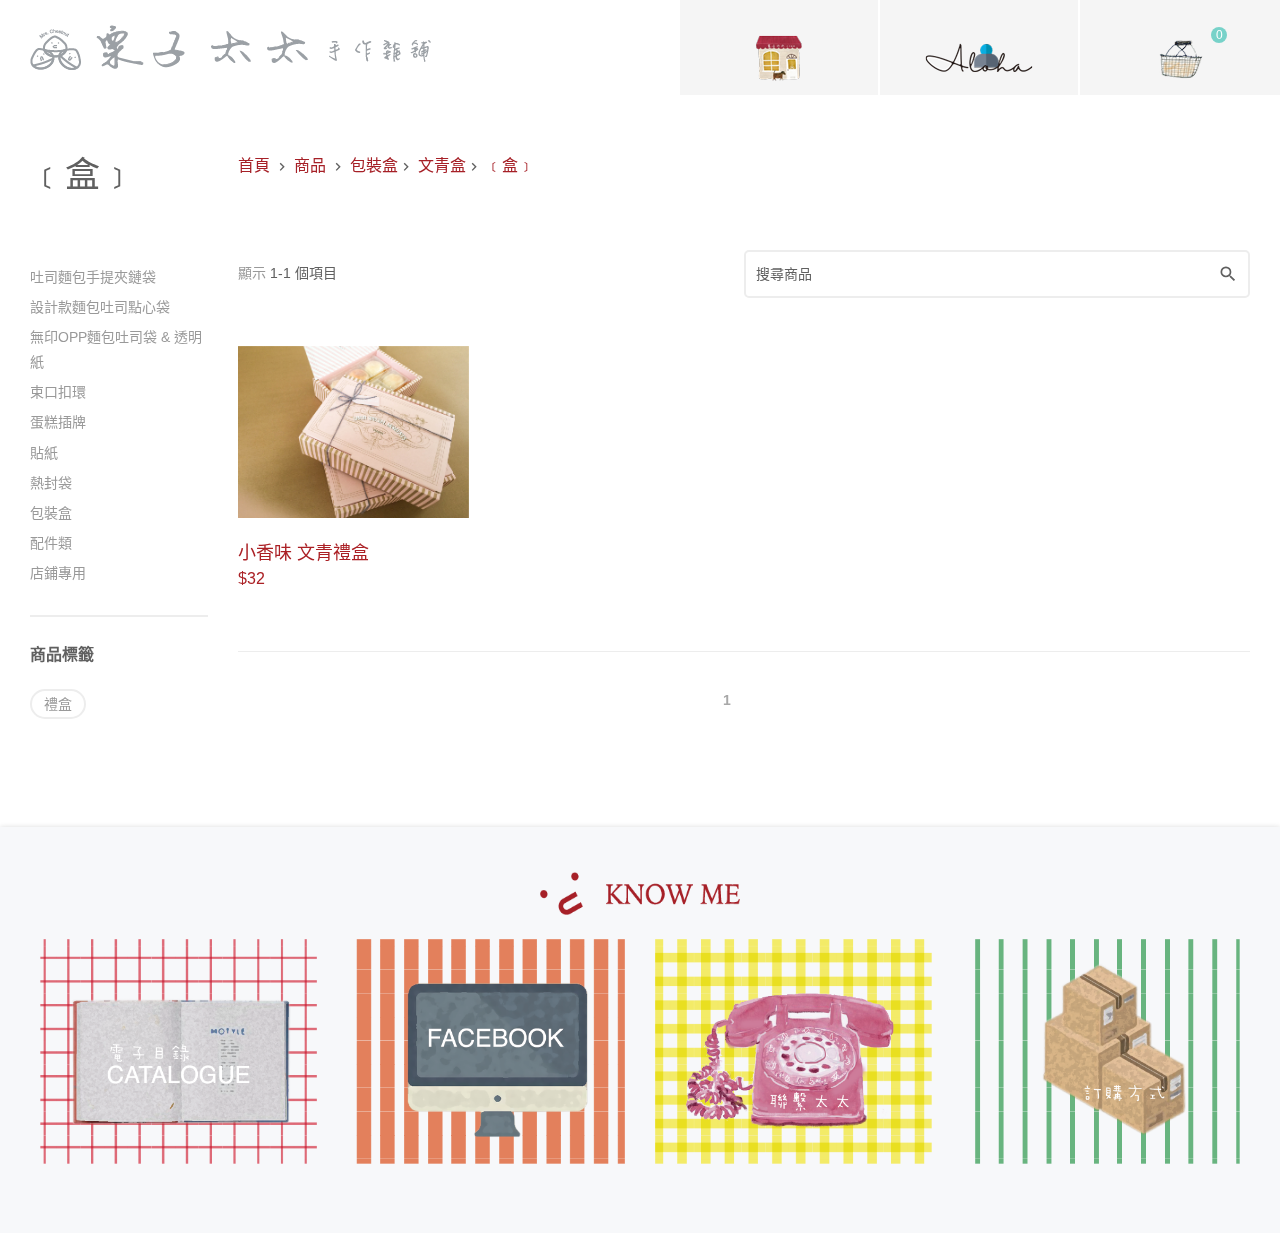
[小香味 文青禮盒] (353, 432)
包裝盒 (374, 165)
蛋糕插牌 (58, 422)
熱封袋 (51, 483)
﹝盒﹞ (510, 165)
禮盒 (58, 704)
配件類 (51, 543)
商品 (310, 165)
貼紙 (44, 453)
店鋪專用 (58, 573)
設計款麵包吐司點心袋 (100, 307)
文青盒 (442, 165)
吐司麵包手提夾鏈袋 (93, 277)
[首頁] (230, 47)
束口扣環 (58, 392)
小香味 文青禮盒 (303, 552)
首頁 (254, 165)
